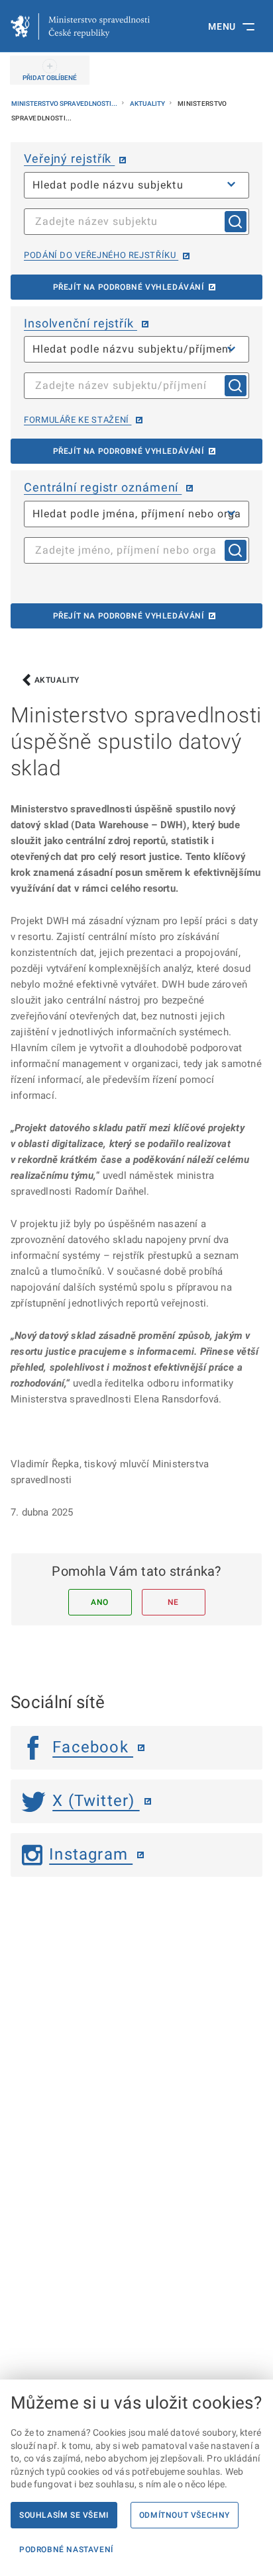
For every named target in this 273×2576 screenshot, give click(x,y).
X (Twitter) (96, 1801)
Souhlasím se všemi (64, 2515)
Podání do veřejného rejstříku (101, 255)
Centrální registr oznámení (103, 487)
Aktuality (148, 104)
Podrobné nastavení (66, 2550)
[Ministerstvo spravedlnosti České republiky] (80, 26)
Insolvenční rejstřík (81, 323)
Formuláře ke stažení (78, 420)
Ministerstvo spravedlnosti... (65, 104)
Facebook (93, 1747)
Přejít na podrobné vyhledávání (129, 287)
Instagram (91, 1854)
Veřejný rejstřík (69, 158)
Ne (173, 1602)
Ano (100, 1602)
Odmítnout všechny (185, 2515)
